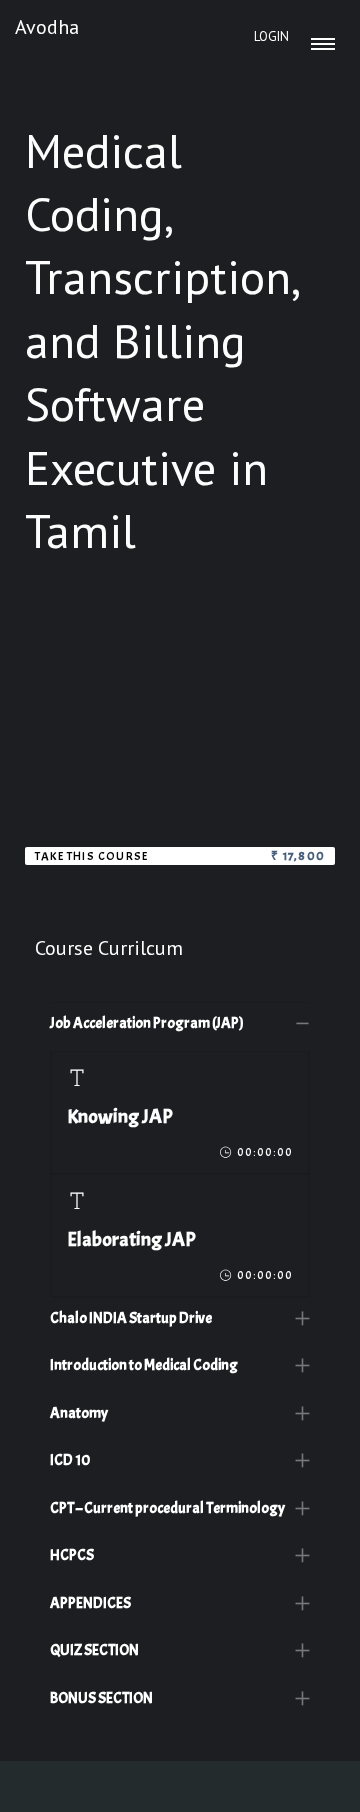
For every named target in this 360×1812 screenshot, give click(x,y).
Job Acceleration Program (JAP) (147, 1023)
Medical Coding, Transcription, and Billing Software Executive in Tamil (161, 341)
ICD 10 (70, 1460)
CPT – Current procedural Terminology (167, 1508)
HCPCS (72, 1555)
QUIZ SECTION (94, 1650)
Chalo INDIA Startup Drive (131, 1318)
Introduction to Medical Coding (144, 1365)
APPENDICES (90, 1603)
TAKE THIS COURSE (91, 856)
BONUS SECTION (101, 1698)
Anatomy (79, 1413)
